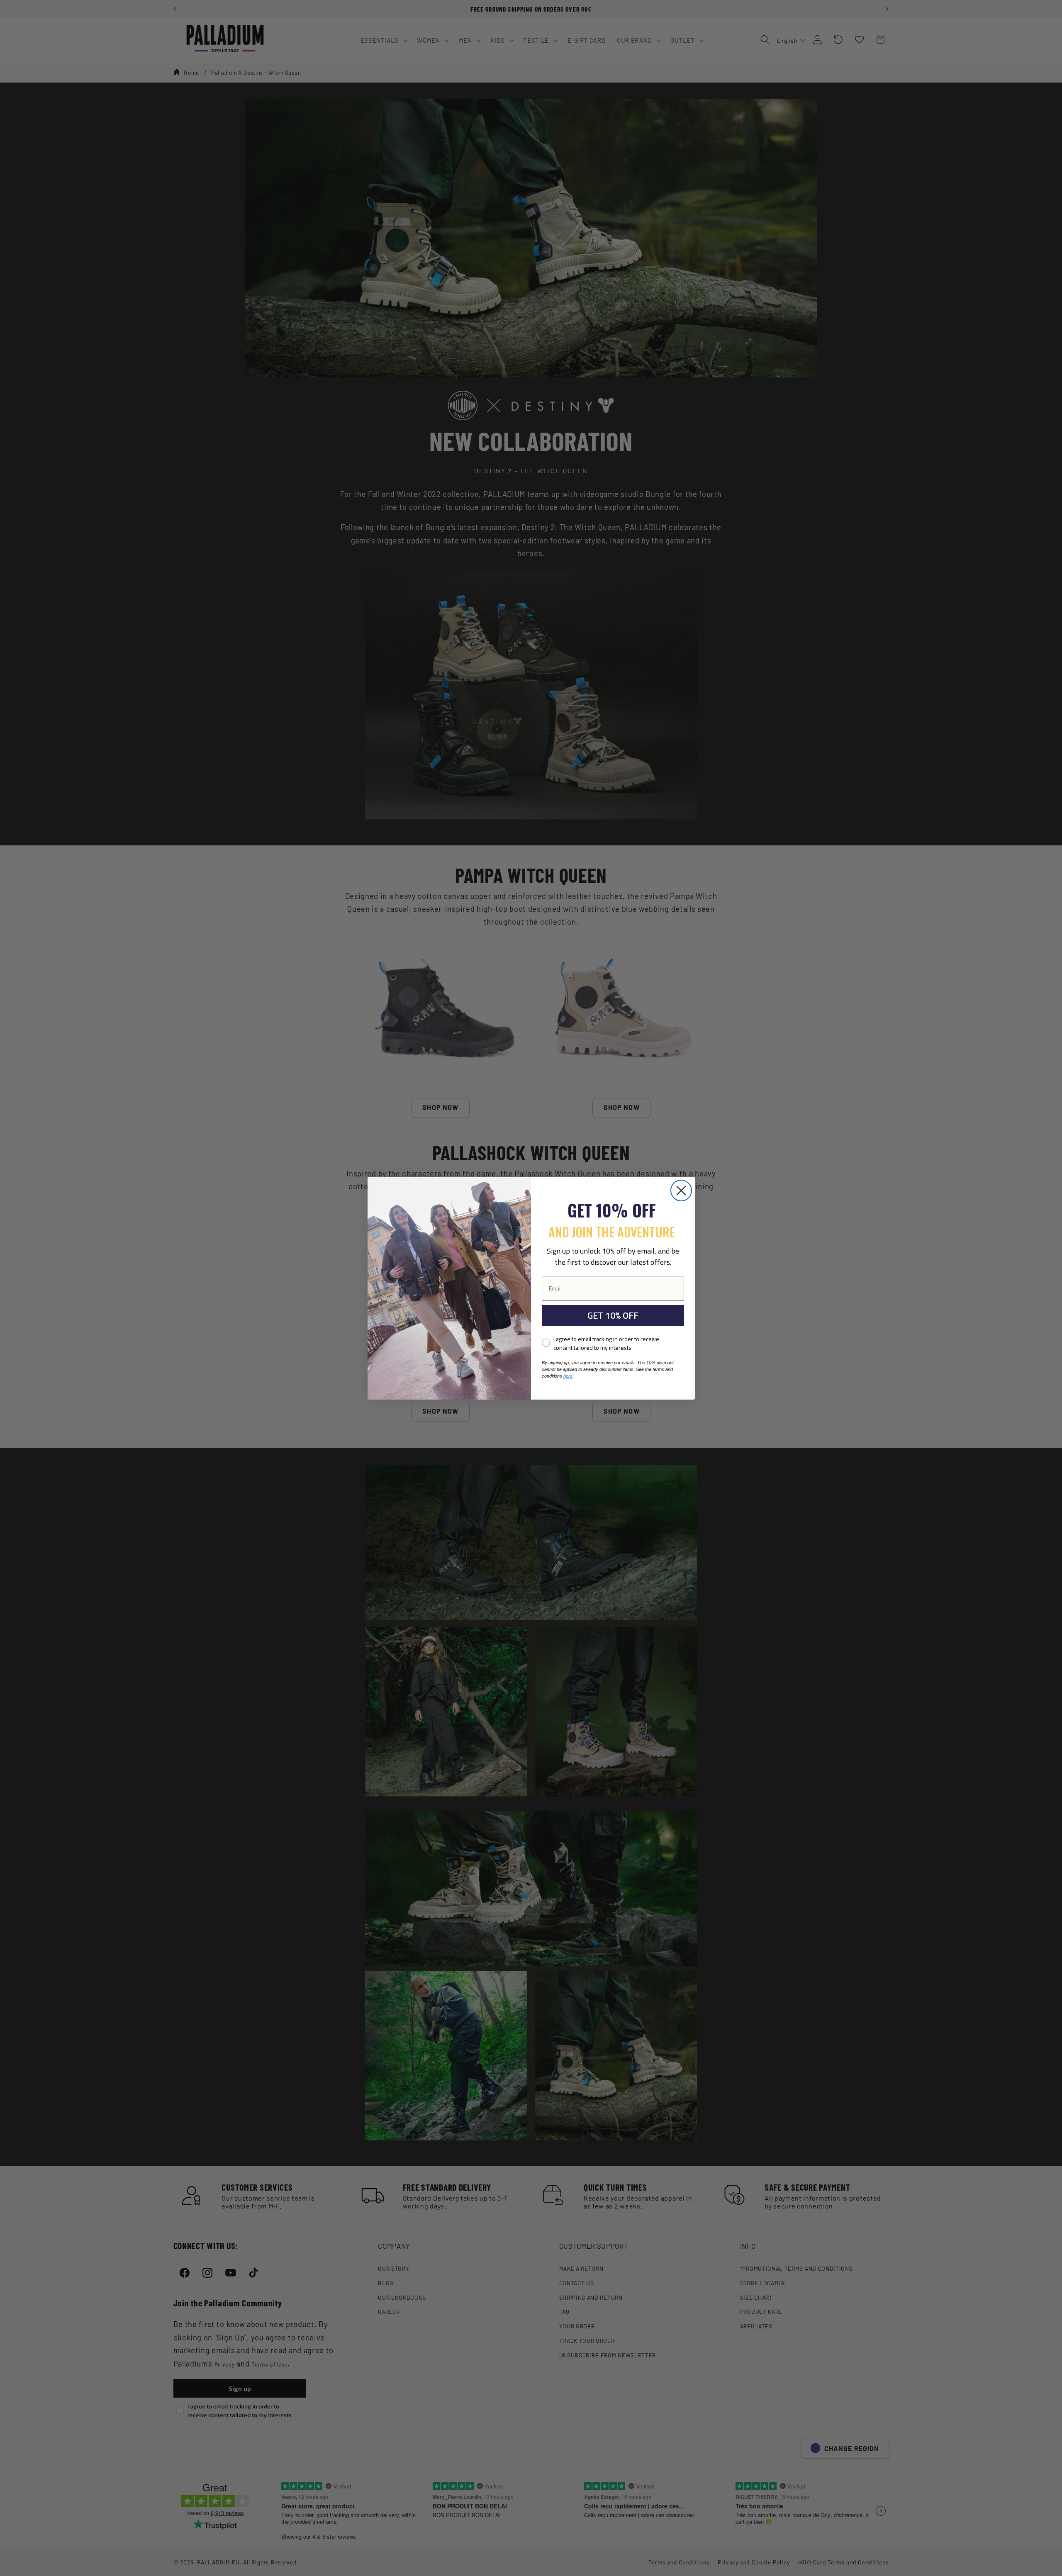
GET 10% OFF (613, 1315)
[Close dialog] (681, 1191)
